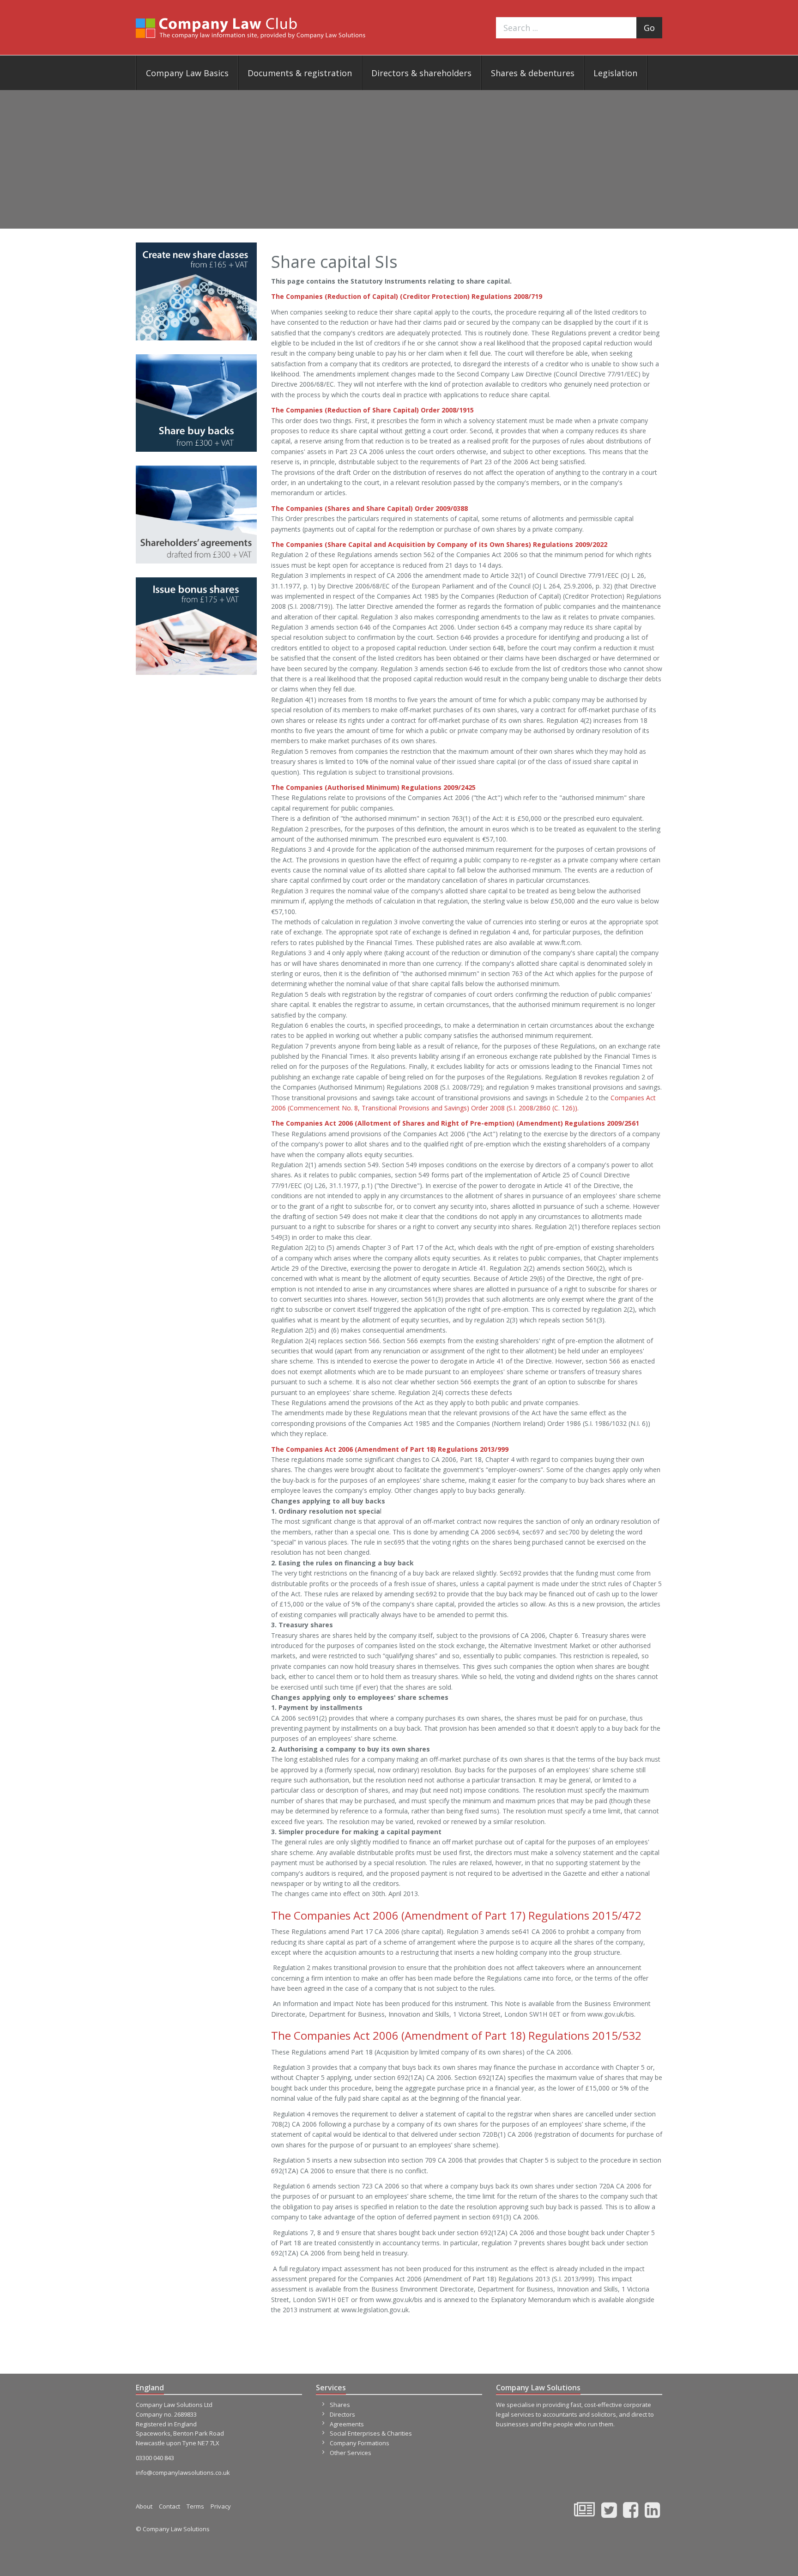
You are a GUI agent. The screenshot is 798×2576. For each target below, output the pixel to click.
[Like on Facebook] (631, 2514)
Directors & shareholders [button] (421, 73)
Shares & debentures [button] (533, 73)
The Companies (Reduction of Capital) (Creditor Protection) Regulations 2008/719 (407, 296)
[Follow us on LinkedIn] (652, 2514)
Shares (340, 2405)
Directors (342, 2414)
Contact (169, 2506)
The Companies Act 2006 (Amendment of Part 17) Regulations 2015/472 (456, 1915)
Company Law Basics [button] (187, 73)
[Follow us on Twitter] (609, 2514)
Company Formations (360, 2443)
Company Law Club (251, 28)
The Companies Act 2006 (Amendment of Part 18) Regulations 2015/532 (456, 2035)
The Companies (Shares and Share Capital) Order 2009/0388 (369, 508)
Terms (195, 2506)
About (144, 2506)
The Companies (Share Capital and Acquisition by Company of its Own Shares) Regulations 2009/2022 (439, 544)
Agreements (347, 2424)
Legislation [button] (615, 73)
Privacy (221, 2506)
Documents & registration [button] (300, 73)
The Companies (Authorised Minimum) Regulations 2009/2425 (373, 787)
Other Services (351, 2453)
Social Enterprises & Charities (371, 2433)
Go (649, 28)
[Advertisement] (399, 159)
